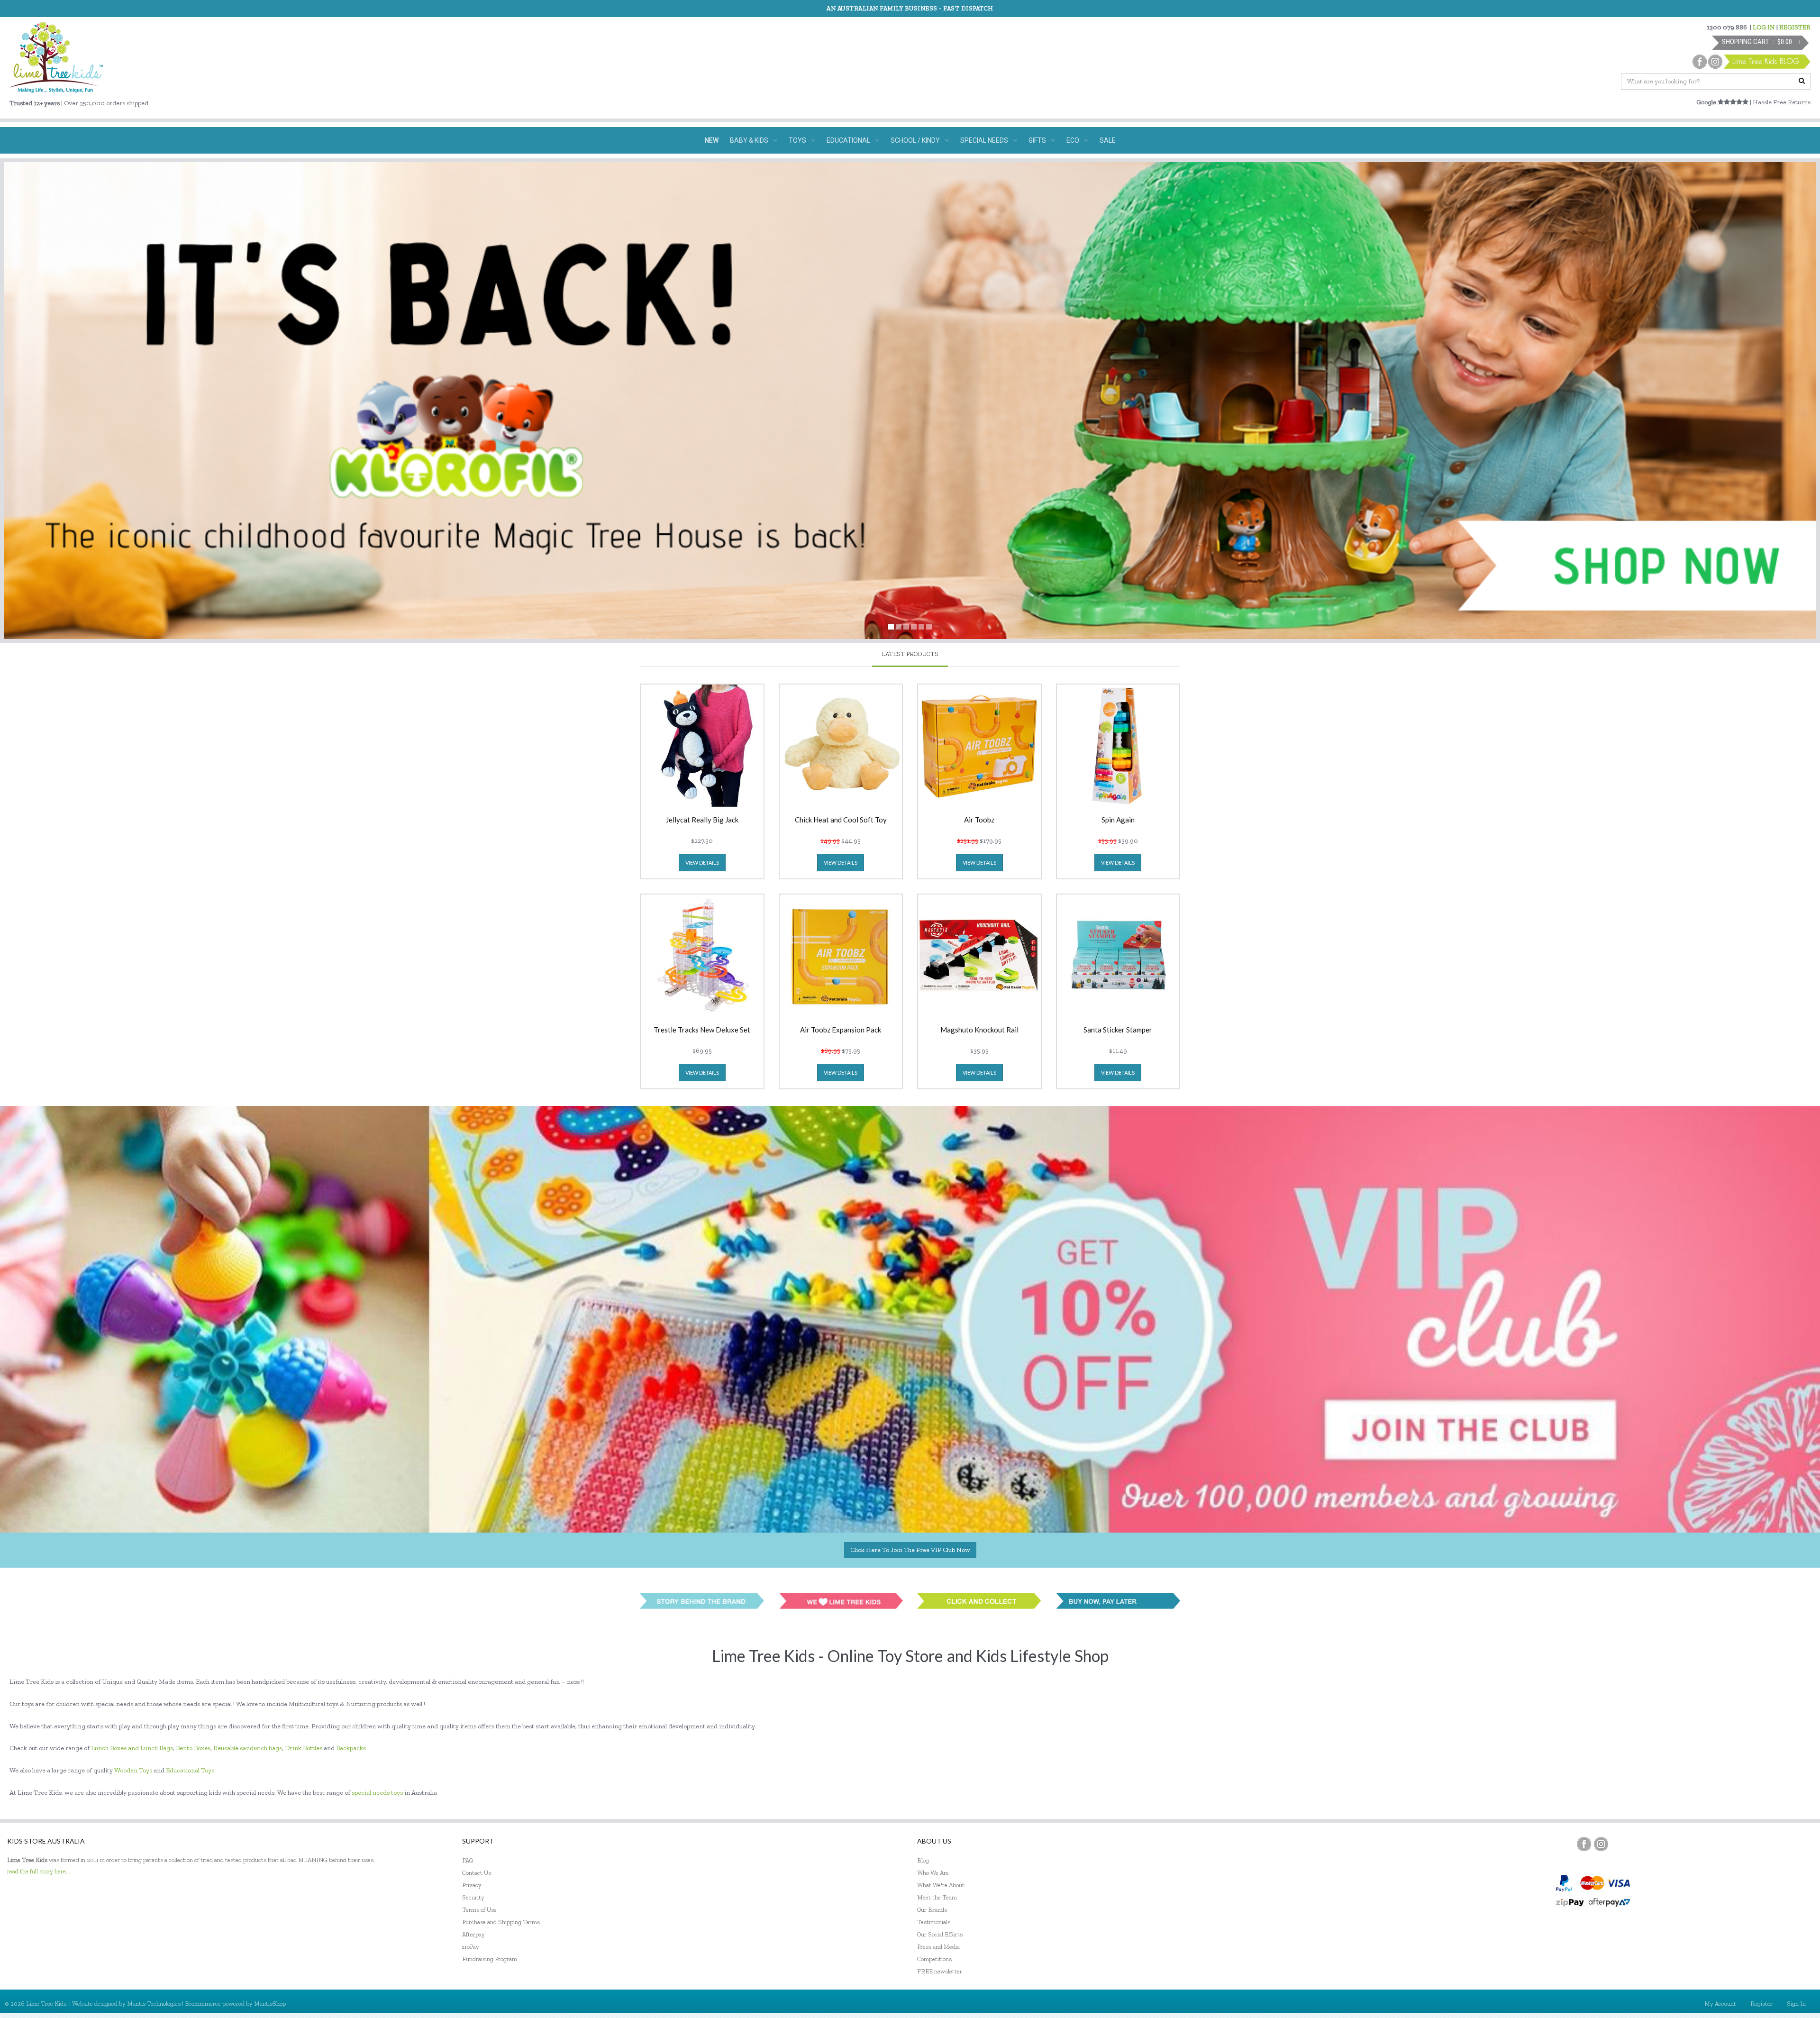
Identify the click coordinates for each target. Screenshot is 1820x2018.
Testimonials (934, 1922)
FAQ (468, 1860)
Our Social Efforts (940, 1934)
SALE (1108, 140)
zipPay (471, 1947)
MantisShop (270, 2004)
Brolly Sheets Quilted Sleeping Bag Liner (103, 1962)
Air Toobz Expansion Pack (841, 1030)
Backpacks (351, 1748)
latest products (910, 654)
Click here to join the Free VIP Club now (910, 1550)
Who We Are (933, 1873)
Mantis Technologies (154, 2004)
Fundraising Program (490, 1959)
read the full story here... (39, 1871)
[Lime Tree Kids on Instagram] (1601, 1844)
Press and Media (938, 1947)
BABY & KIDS (749, 140)
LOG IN (1764, 27)
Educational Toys (190, 1770)
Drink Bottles (304, 1748)
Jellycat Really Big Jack (702, 820)
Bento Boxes (193, 1748)
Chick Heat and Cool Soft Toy (841, 820)
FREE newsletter (940, 1971)
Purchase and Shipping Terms (501, 1922)
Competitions (934, 1959)
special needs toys (377, 1793)
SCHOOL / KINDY (915, 140)
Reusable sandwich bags (248, 1748)
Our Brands (932, 1910)
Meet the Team (937, 1897)
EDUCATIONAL (848, 140)
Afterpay (473, 1934)
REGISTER (1795, 27)
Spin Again (1118, 820)
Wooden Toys (133, 1770)
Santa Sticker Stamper (1118, 1030)
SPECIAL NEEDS (984, 140)
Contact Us (477, 1873)
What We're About (941, 1885)
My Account (1720, 2004)
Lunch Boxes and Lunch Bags (132, 1748)
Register (1761, 2004)
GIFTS (1037, 140)
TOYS (797, 140)
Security (473, 1897)
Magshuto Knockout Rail (979, 1030)
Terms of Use (479, 1910)
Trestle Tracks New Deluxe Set (702, 1030)
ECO (1073, 140)
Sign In (1796, 2004)
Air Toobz (979, 820)
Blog (923, 1860)
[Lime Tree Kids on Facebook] (1584, 1844)
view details (702, 863)
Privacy (472, 1885)
